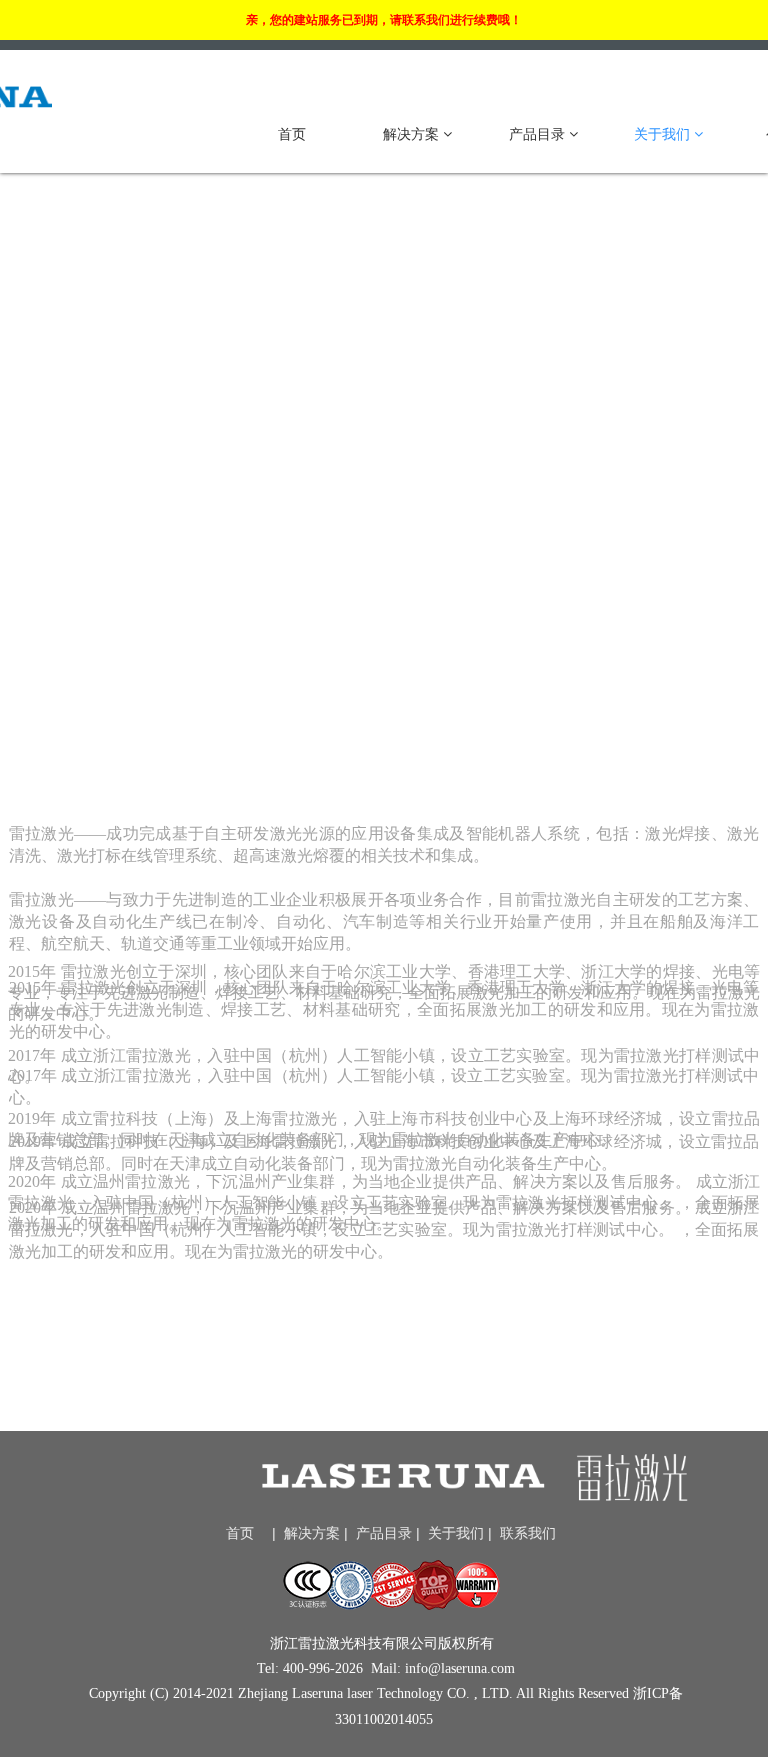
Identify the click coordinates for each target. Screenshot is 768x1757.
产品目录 (539, 134)
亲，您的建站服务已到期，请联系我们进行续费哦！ (384, 20)
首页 (292, 134)
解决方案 (413, 134)
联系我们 (528, 1533)
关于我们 (664, 134)
